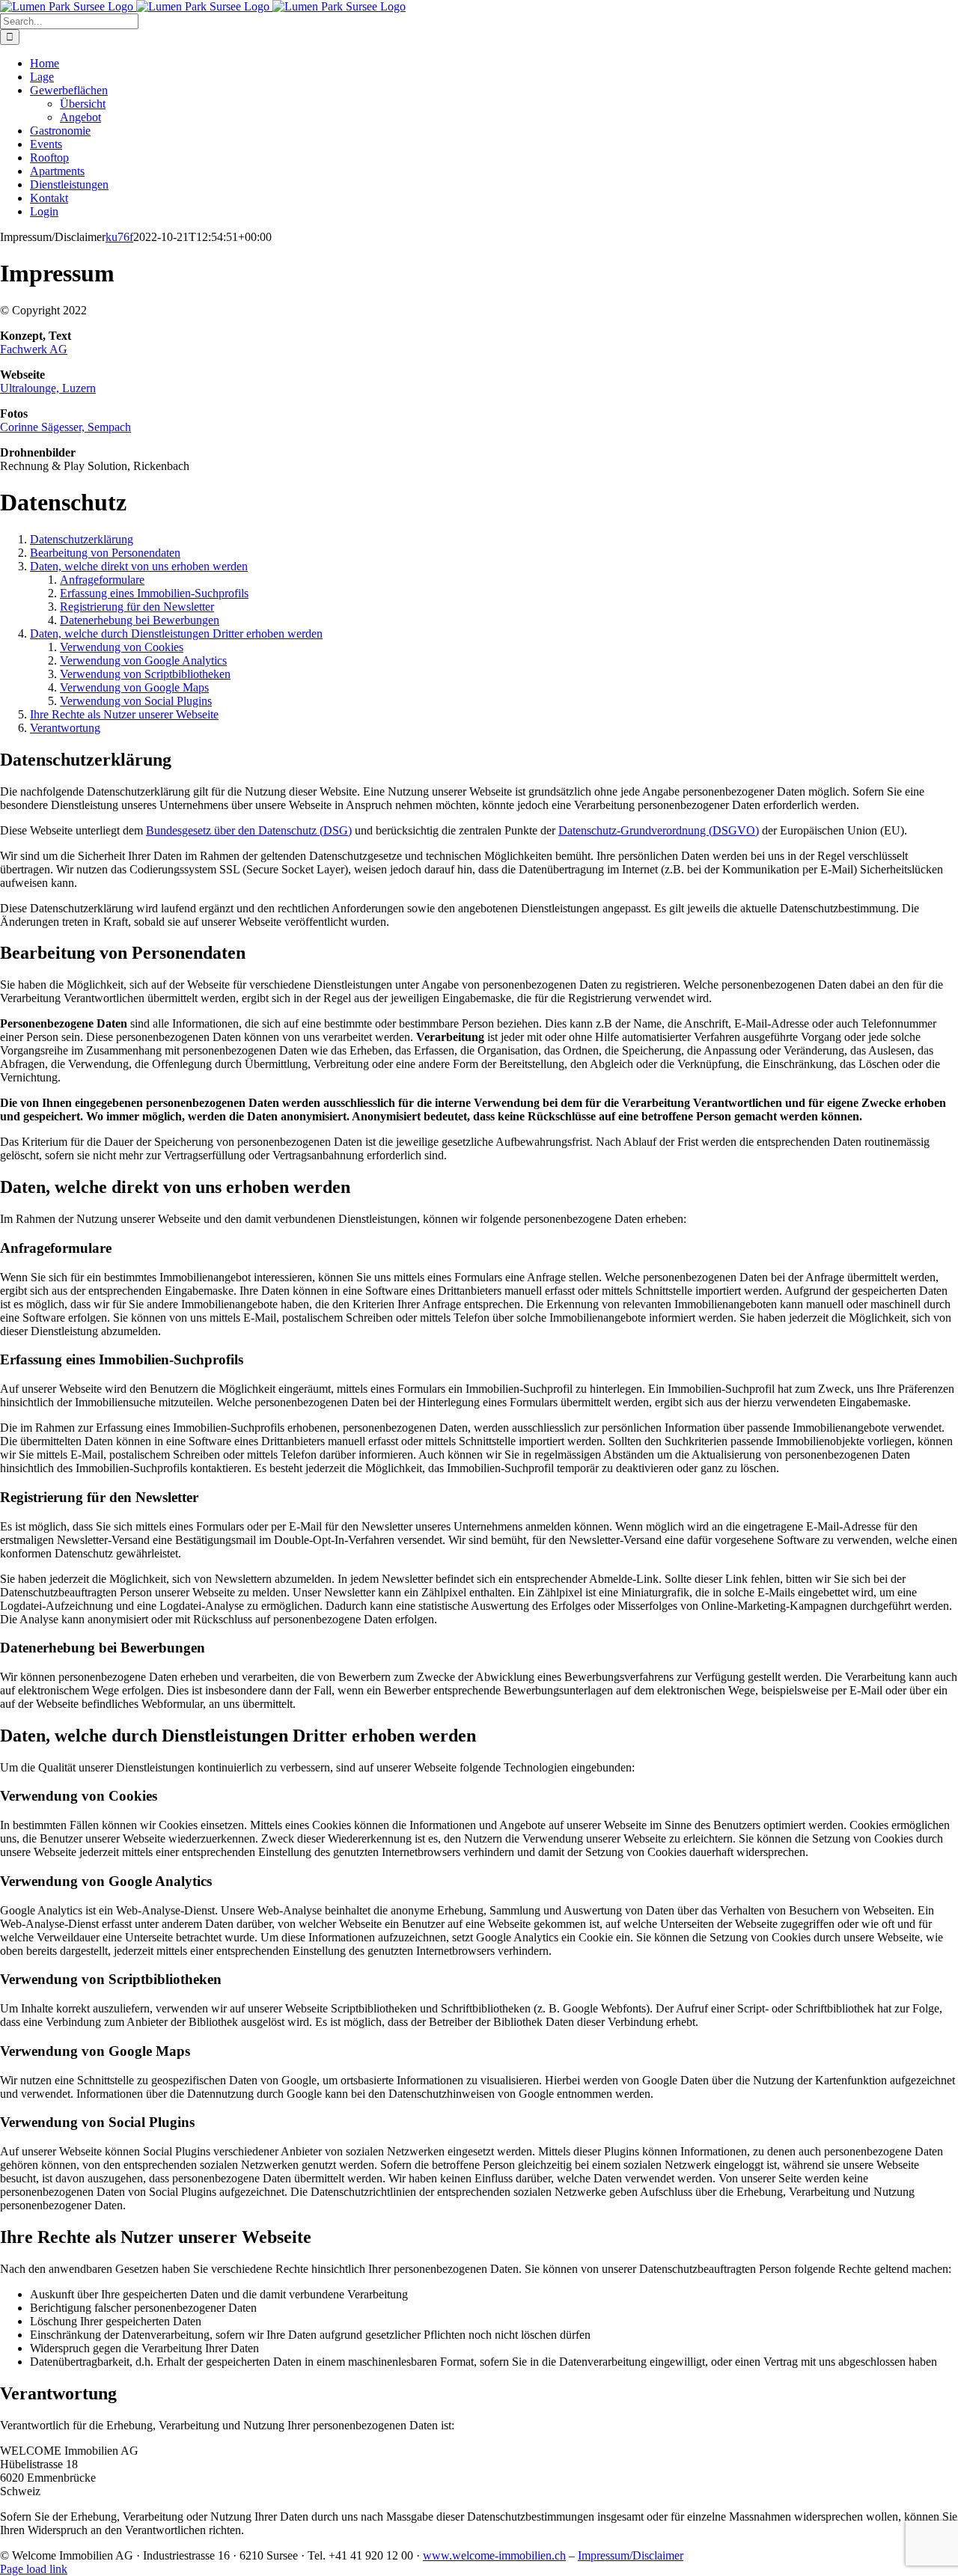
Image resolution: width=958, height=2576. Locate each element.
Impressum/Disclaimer (631, 2555)
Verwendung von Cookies (122, 647)
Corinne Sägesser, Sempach (65, 427)
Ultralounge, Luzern (48, 388)
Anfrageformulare (102, 580)
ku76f (119, 237)
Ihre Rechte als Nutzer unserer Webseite (124, 714)
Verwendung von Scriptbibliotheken (145, 674)
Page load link (34, 2569)
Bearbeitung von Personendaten (105, 553)
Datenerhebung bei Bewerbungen (140, 620)
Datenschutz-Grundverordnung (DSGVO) (659, 830)
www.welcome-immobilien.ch (494, 2555)
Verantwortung (65, 728)
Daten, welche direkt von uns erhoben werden (139, 566)
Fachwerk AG (34, 349)
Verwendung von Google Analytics (143, 660)
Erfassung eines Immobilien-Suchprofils (154, 593)
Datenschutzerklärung (82, 539)
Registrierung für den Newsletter (137, 607)
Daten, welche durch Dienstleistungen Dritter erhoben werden (176, 634)
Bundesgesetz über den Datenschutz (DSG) (249, 830)
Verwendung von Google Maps (134, 687)
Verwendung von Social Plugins (136, 701)
